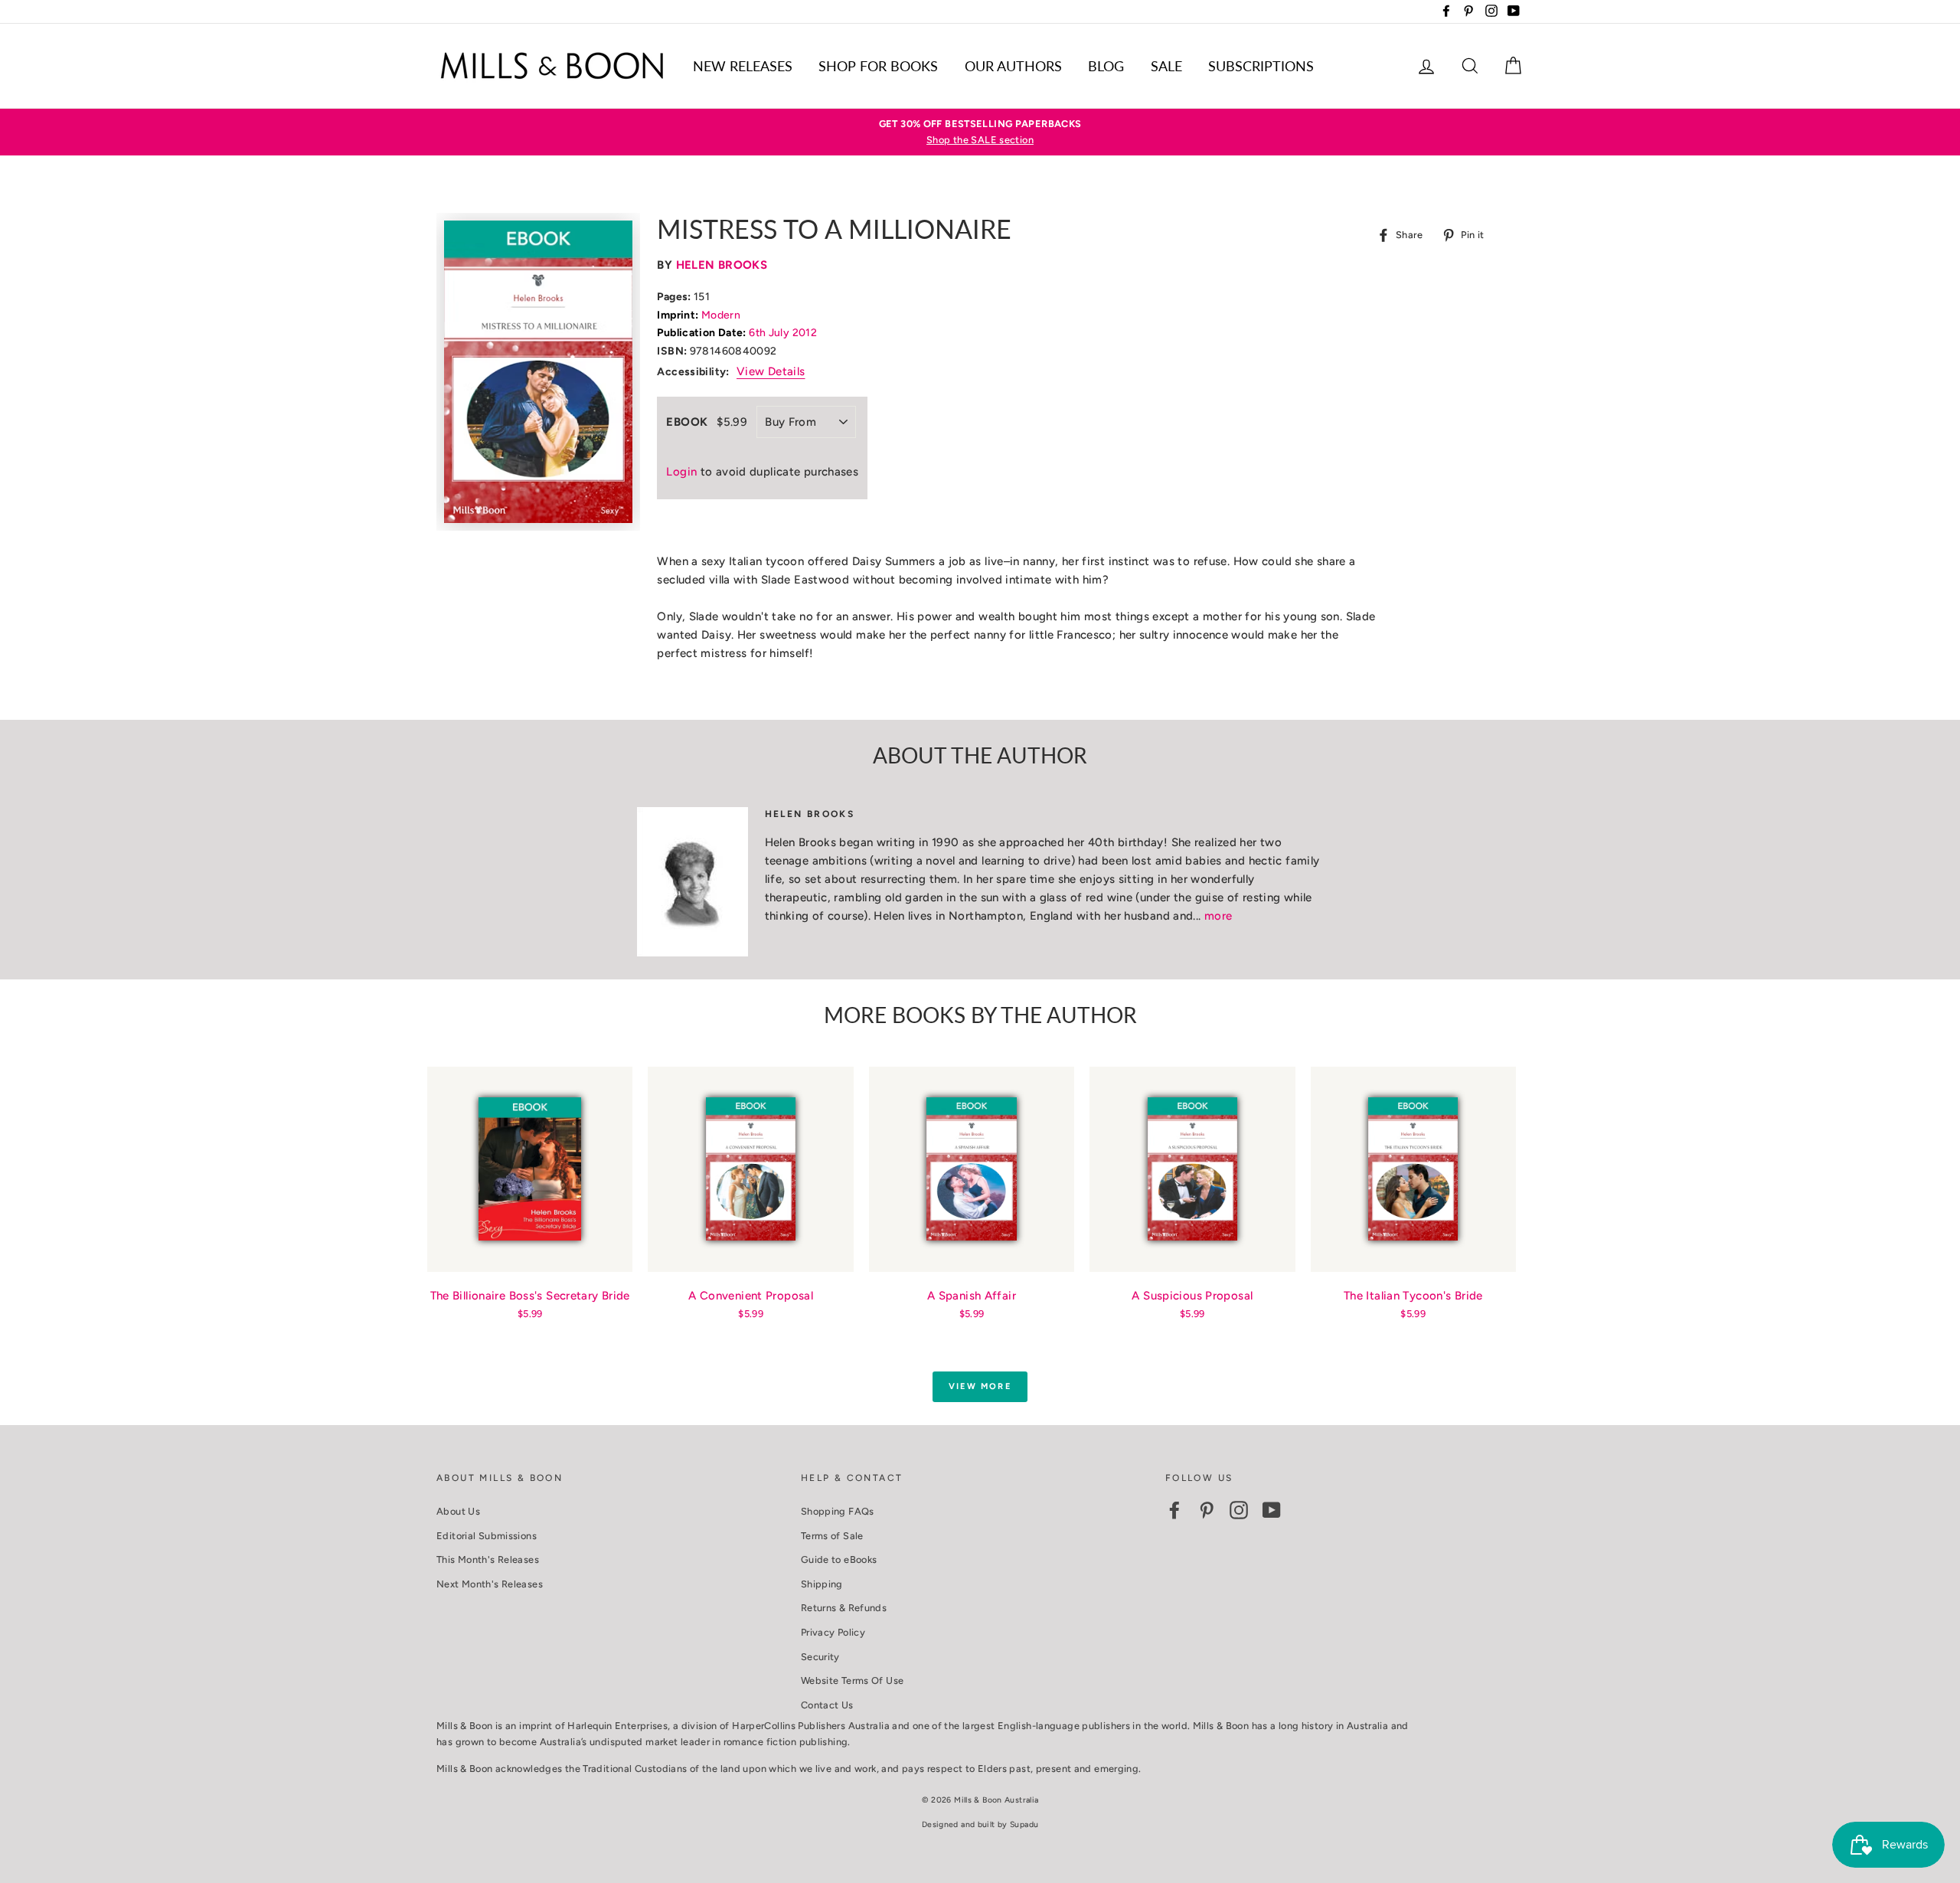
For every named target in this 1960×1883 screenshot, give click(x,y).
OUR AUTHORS (1013, 66)
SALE (1166, 66)
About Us (458, 1511)
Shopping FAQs (838, 1511)
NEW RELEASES (743, 66)
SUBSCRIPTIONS (1261, 66)
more (1218, 916)
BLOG (1106, 66)
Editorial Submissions (487, 1536)
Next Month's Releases (490, 1584)
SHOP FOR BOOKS (878, 66)
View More (980, 1386)
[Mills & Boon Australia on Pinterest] (1207, 1510)
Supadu (1024, 1824)
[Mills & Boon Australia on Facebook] (1174, 1510)
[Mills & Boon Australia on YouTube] (1272, 1510)
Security (820, 1657)
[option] (980, 132)
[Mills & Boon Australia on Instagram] (1239, 1510)
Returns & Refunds (844, 1608)
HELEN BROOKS (722, 265)
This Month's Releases (488, 1559)
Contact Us (827, 1705)
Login (681, 472)
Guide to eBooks (839, 1559)
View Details (771, 371)
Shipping (822, 1584)
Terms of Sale (832, 1536)
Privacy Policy (833, 1632)
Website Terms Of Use (853, 1680)
